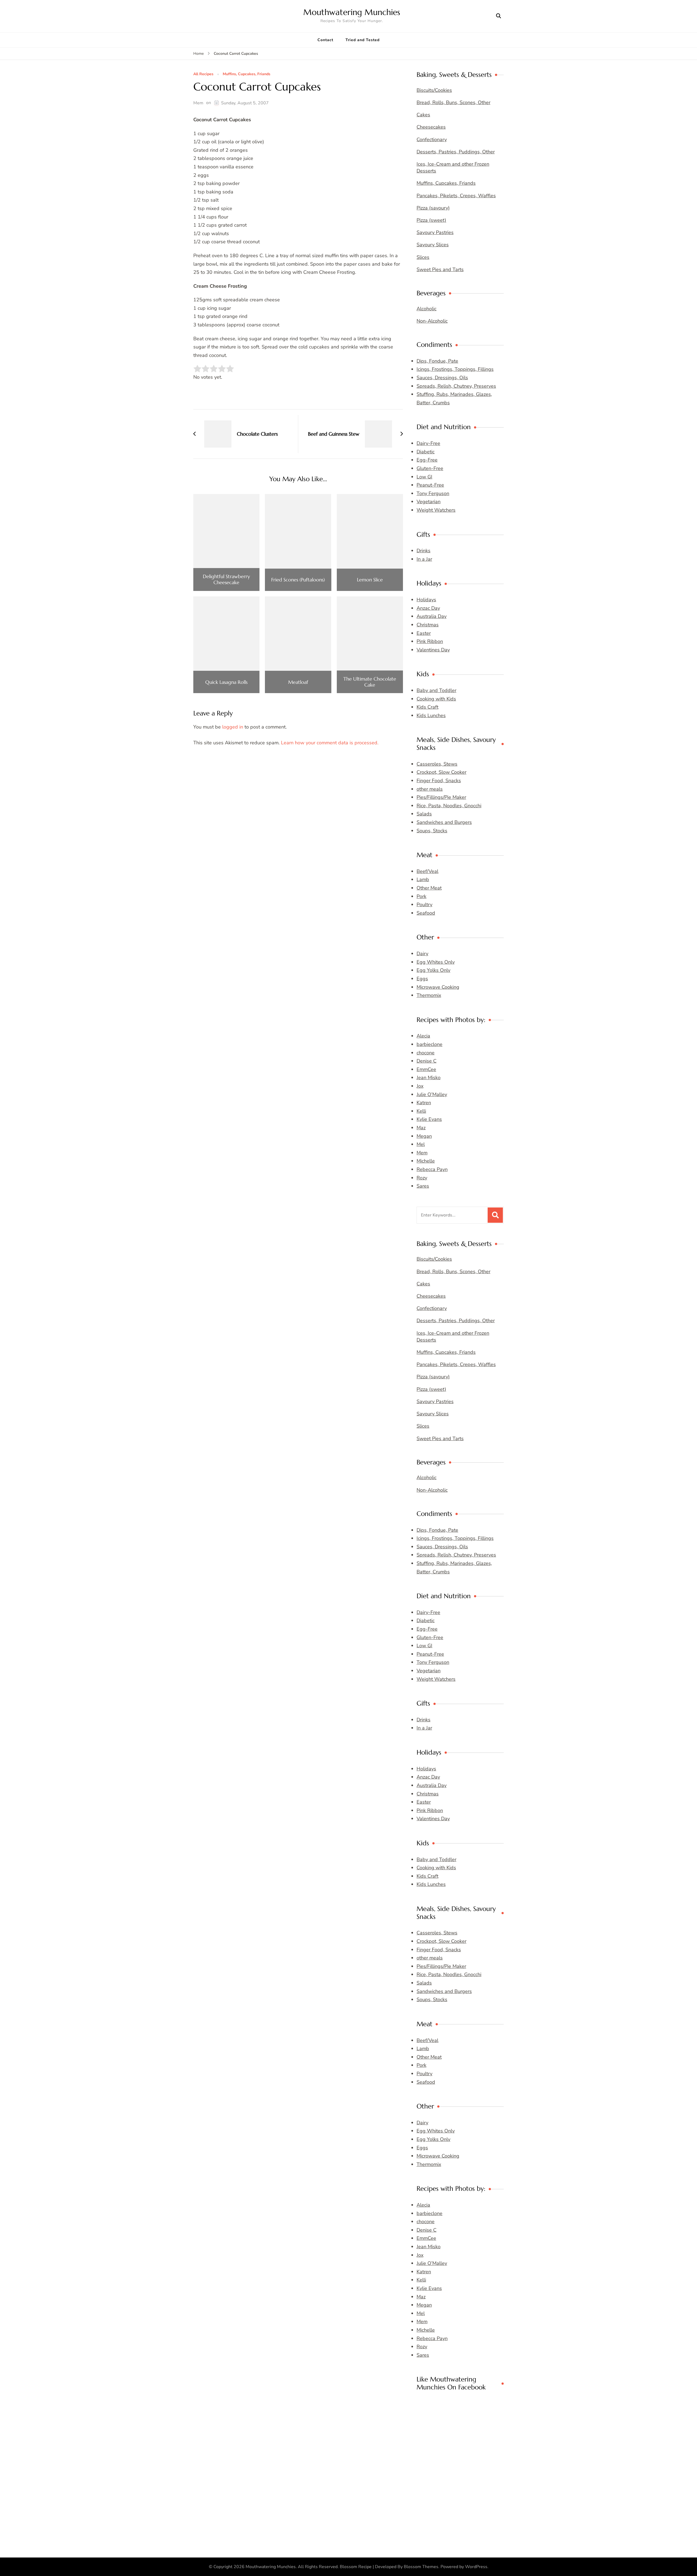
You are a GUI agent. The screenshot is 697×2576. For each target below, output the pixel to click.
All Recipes (203, 74)
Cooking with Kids (436, 699)
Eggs (422, 979)
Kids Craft (427, 707)
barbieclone (429, 1044)
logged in (233, 727)
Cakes (423, 115)
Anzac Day (428, 608)
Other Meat (429, 888)
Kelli (421, 1111)
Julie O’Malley (432, 1094)
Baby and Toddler (436, 690)
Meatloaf (298, 682)
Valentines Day (433, 650)
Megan (424, 1136)
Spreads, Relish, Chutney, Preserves (456, 386)
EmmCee (426, 1069)
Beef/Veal (427, 871)
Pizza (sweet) (431, 220)
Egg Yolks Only (433, 970)
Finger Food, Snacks (439, 781)
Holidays (426, 600)
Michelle (426, 1161)
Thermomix (429, 995)
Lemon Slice (370, 580)
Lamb (423, 879)
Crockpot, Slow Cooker (441, 772)
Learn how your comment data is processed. (330, 743)
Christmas (428, 625)
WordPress (476, 2567)
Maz (421, 1128)
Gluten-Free (430, 468)
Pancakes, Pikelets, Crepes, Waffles (456, 196)
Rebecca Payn (432, 1169)
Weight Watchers (436, 510)
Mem (198, 103)
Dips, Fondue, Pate (437, 361)
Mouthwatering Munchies (352, 12)
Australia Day (432, 616)
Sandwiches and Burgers (444, 822)
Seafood (426, 913)
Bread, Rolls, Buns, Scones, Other (453, 102)
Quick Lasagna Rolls (226, 682)
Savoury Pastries (435, 232)
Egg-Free (427, 460)
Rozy (422, 1178)
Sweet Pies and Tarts (440, 269)
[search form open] (499, 16)
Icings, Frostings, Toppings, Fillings (455, 369)
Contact (325, 40)
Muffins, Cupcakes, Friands (247, 74)
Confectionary (432, 139)
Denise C (427, 1061)
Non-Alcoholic (432, 321)
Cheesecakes (431, 127)
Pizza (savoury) (433, 208)
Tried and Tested (363, 40)
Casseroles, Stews (437, 764)
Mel (421, 1144)
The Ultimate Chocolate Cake (370, 682)
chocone (426, 1053)
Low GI (424, 477)
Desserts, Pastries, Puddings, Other (456, 152)
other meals (430, 789)
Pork (421, 896)
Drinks (424, 551)
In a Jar (424, 559)
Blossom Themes (421, 2567)
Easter (424, 633)
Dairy (422, 954)
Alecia (423, 1036)
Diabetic (426, 452)
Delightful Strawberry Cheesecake (226, 579)
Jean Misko (429, 1078)
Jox (420, 1086)
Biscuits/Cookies (434, 90)
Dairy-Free (428, 443)
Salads (424, 814)
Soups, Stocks (432, 831)
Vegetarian (429, 502)
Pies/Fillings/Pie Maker (441, 797)
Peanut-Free (430, 485)
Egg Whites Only (436, 962)
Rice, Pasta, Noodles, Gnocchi (449, 806)
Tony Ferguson (433, 493)
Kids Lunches (431, 715)
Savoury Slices (433, 245)
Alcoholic (427, 309)
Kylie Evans (429, 1119)
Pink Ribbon (430, 641)
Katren (424, 1103)
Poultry (424, 905)
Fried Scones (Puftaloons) (298, 580)
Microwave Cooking (438, 987)
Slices (423, 257)
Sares (423, 1186)
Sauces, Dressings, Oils (442, 378)
